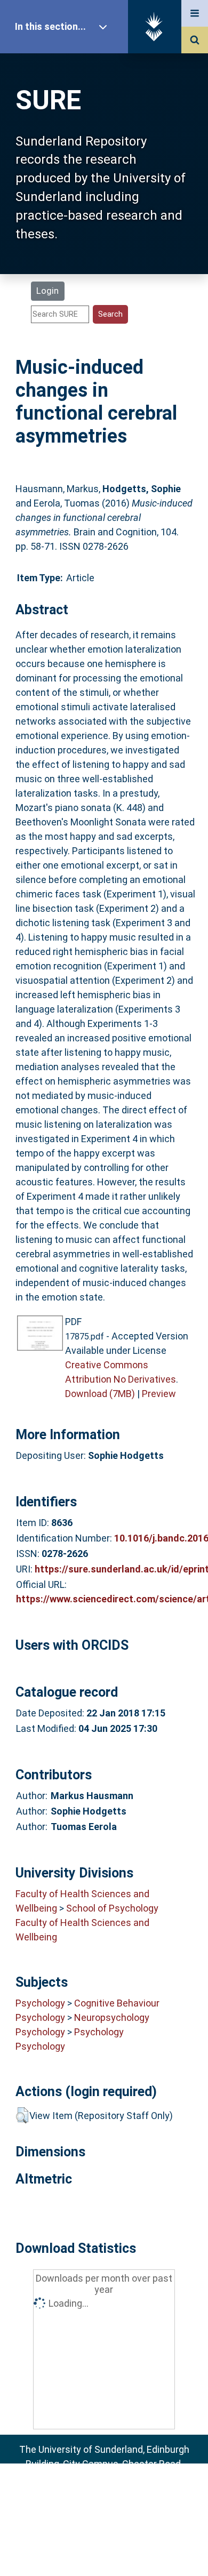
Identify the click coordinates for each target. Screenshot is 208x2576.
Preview (159, 1394)
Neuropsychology (112, 2017)
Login (47, 291)
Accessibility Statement (104, 2551)
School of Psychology (112, 1908)
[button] (22, 2115)
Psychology (40, 2003)
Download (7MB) (100, 1394)
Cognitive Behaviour (117, 2003)
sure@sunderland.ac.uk (118, 2493)
